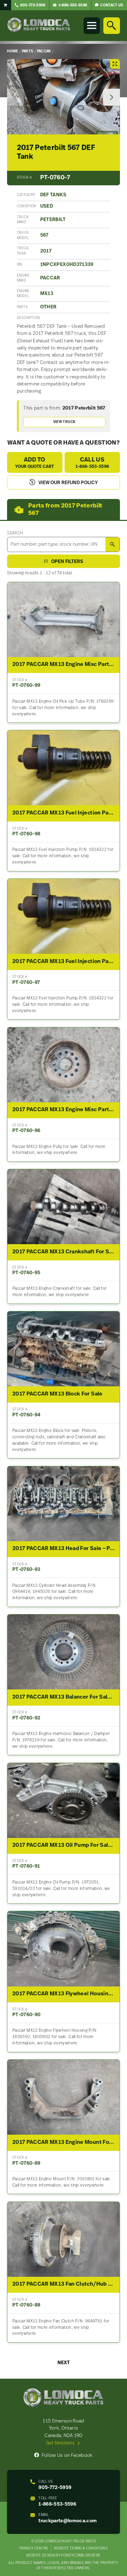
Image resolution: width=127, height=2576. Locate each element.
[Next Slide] (111, 97)
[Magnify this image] (63, 97)
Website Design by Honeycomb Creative (63, 2556)
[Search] (111, 25)
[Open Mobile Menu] (92, 25)
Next (64, 2363)
